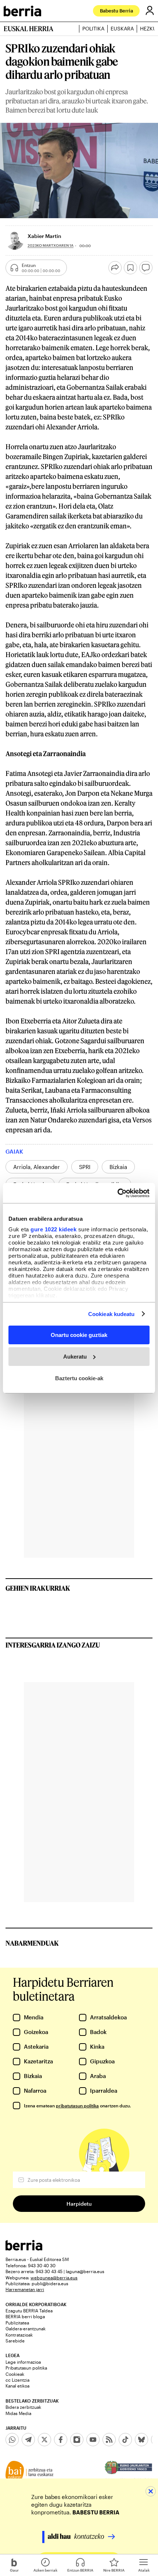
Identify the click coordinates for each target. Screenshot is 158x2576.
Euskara (122, 29)
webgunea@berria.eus (54, 2278)
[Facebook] (61, 2440)
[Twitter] (44, 2440)
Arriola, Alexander (37, 1167)
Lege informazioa (23, 2362)
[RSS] (109, 2440)
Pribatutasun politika (26, 2368)
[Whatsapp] (12, 2440)
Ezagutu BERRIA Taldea (29, 2311)
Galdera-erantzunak (26, 2328)
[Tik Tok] (125, 2440)
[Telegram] (28, 2440)
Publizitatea (17, 2323)
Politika (93, 29)
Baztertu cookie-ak (79, 1378)
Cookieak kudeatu (112, 1314)
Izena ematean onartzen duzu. (77, 2106)
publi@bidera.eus (50, 2283)
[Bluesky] (141, 2440)
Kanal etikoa (17, 2386)
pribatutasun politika (77, 2106)
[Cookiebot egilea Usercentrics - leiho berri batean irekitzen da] (117, 1193)
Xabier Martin (44, 236)
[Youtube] (93, 2440)
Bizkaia (118, 1167)
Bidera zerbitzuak (23, 2407)
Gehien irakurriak (38, 1588)
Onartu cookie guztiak (79, 1335)
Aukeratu (75, 1357)
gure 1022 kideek (53, 1229)
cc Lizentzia (17, 2380)
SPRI (85, 1167)
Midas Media (18, 2413)
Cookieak (15, 2374)
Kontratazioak (19, 2335)
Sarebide (15, 2341)
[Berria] (24, 2248)
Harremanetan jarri (25, 2289)
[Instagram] (77, 2440)
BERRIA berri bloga (25, 2316)
